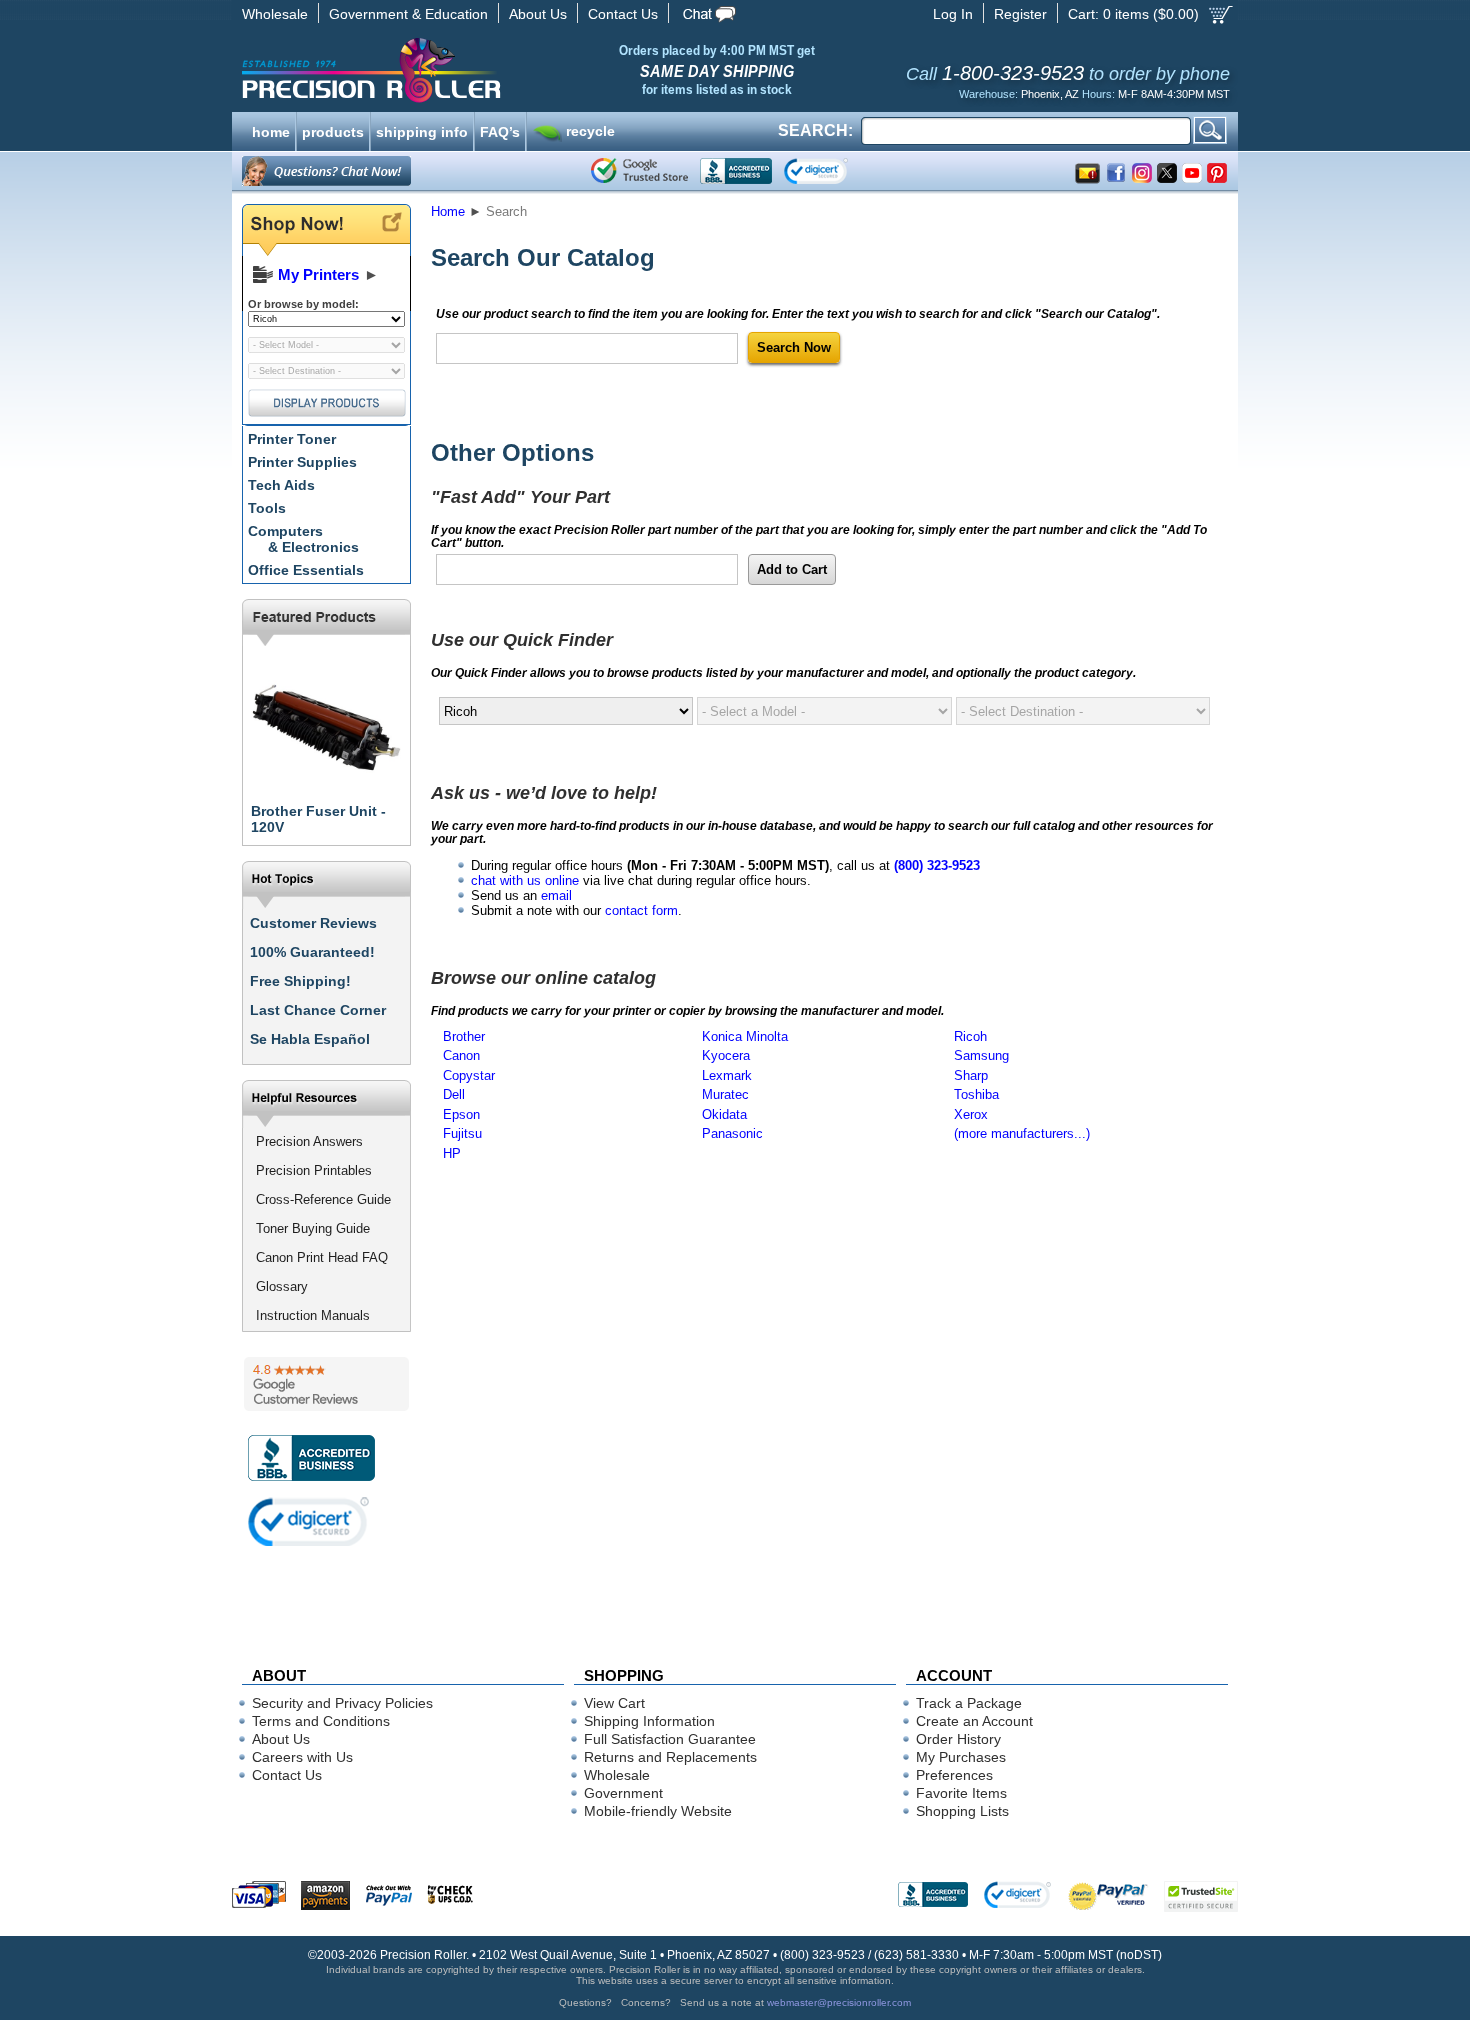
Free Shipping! (300, 981)
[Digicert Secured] (309, 1521)
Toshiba (976, 1094)
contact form (641, 910)
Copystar (469, 1075)
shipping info (422, 130)
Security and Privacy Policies (342, 1703)
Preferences (954, 1775)
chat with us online (525, 880)
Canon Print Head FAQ (322, 1257)
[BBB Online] (736, 171)
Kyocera (726, 1055)
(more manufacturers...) (1022, 1133)
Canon (461, 1055)
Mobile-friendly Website (658, 1811)
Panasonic (732, 1133)
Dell (454, 1094)
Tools (267, 508)
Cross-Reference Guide (323, 1199)
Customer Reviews (313, 923)
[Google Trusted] (639, 171)
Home (448, 211)
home (271, 130)
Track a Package (969, 1703)
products (333, 130)
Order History (958, 1739)
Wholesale (275, 14)
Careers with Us (302, 1757)
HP (452, 1153)
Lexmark (727, 1075)
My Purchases (961, 1757)
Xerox (971, 1114)
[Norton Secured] (832, 171)
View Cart (614, 1703)
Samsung (981, 1055)
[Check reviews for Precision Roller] (326, 1384)
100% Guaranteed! (312, 952)
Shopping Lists (962, 1811)
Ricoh (970, 1036)
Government (623, 1793)
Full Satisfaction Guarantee (670, 1739)
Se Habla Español (310, 1039)
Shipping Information (649, 1721)
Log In (953, 14)
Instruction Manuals (313, 1315)
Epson (461, 1114)
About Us (538, 14)
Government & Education (408, 14)
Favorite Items (961, 1793)
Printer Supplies (302, 462)
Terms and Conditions (321, 1721)
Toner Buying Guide (313, 1228)
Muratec (725, 1094)
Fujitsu (462, 1133)
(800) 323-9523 (937, 865)
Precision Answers (309, 1141)
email (556, 895)
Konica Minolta (745, 1036)
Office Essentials (306, 570)
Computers (303, 539)
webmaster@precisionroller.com (839, 2002)
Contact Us (623, 14)
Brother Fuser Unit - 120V (318, 819)
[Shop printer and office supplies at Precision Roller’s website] (475, 70)
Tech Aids (281, 485)
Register (1020, 14)
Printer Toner (292, 439)
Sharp (971, 1075)
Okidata (724, 1114)
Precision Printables (314, 1170)
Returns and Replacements (670, 1757)
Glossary (282, 1286)
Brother (464, 1036)
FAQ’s (500, 130)
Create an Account (974, 1721)
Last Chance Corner (318, 1010)
